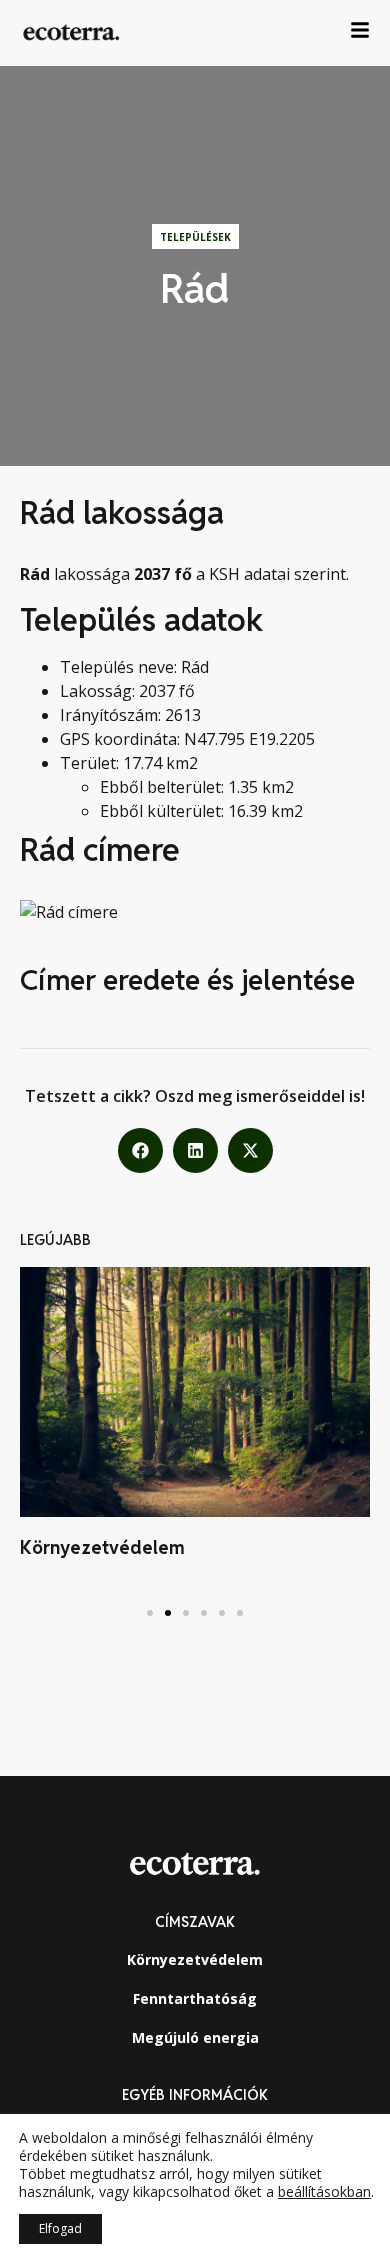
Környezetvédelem (102, 1547)
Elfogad (60, 2228)
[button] (140, 1150)
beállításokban (324, 2192)
